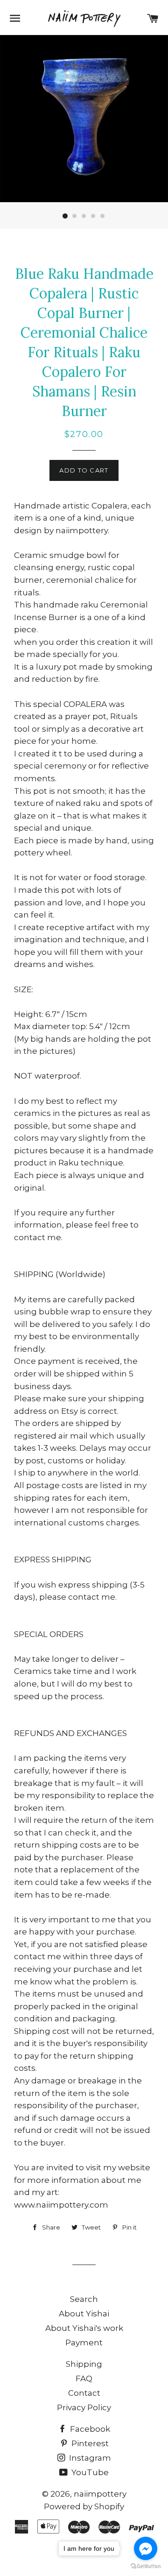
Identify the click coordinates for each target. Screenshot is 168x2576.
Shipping (84, 2364)
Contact (84, 2393)
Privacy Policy (84, 2407)
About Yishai (84, 2314)
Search (84, 2299)
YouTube (89, 2472)
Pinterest (89, 2443)
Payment (84, 2343)
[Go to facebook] (146, 2548)
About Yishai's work (84, 2328)
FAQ (84, 2378)
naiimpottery (100, 2494)
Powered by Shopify (84, 2506)
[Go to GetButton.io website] (146, 2566)
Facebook (89, 2429)
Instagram (89, 2458)
